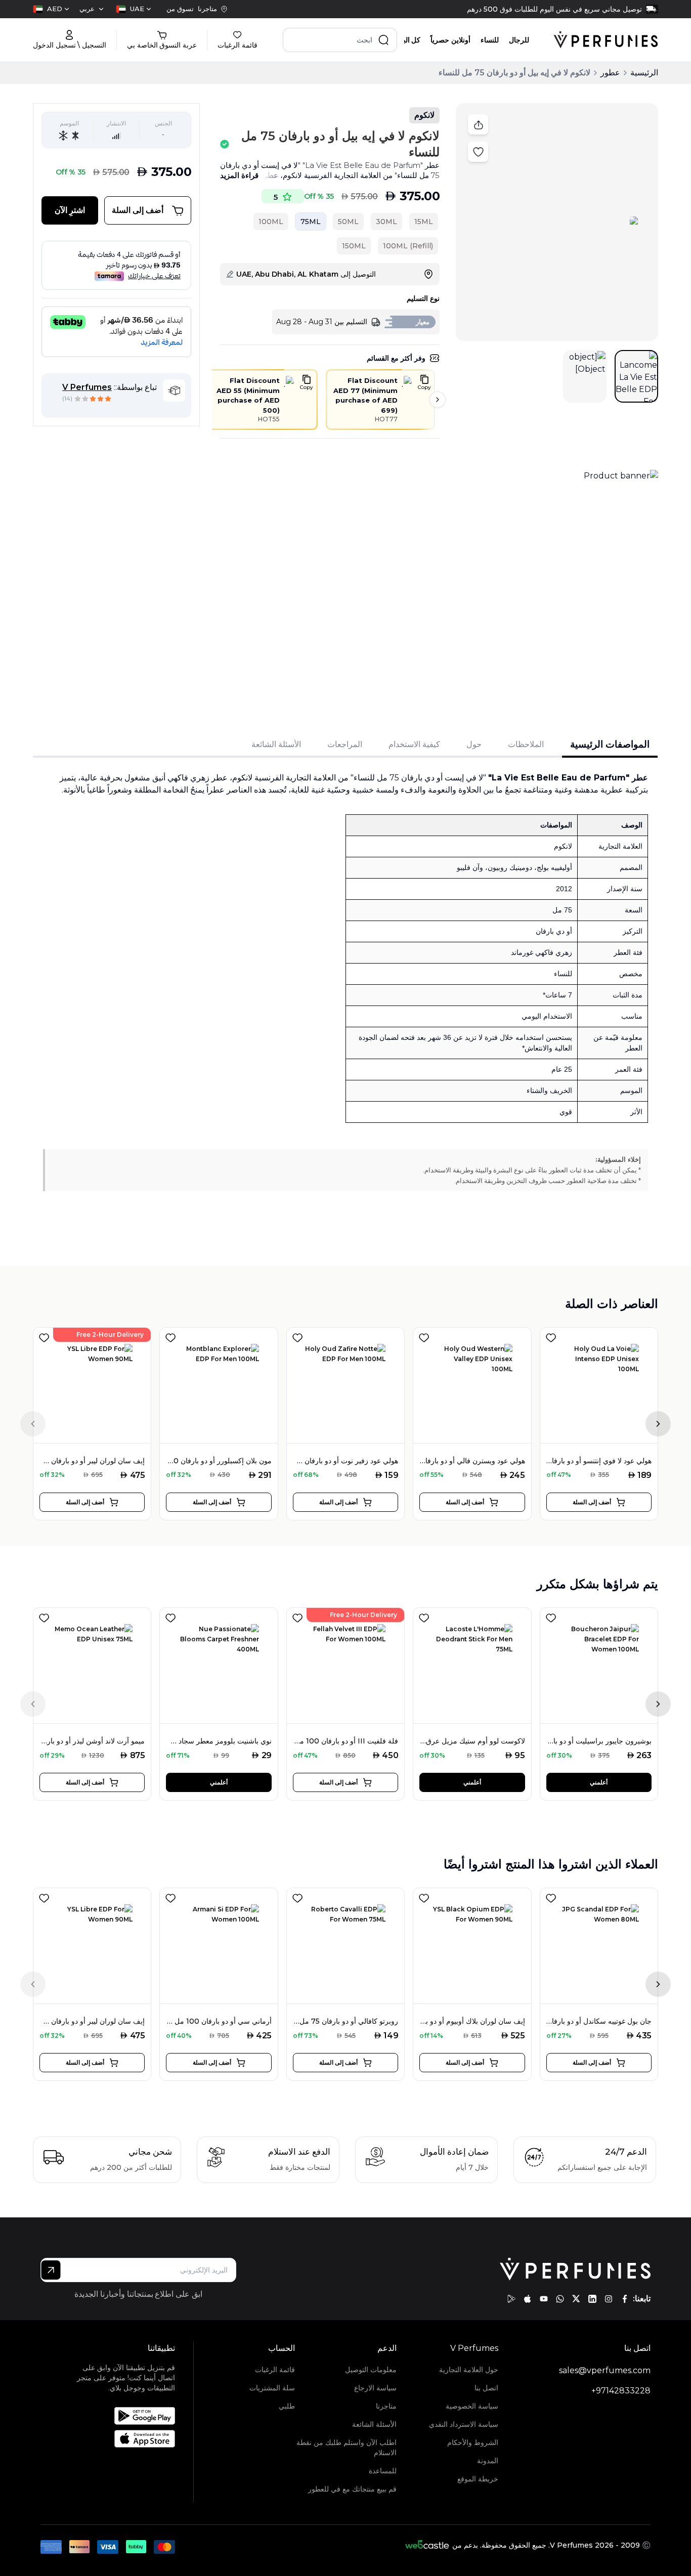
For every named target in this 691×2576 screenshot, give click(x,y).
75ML (311, 222)
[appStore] (528, 2299)
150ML (354, 246)
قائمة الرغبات (275, 2370)
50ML (348, 222)
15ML (424, 222)
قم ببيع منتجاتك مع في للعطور (352, 2489)
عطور (610, 73)
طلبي (287, 2406)
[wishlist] (44, 1336)
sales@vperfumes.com (605, 2370)
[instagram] (609, 2299)
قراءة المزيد (239, 175)
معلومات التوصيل (371, 2370)
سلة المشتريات (272, 2388)
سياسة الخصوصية (472, 2406)
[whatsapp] (560, 2299)
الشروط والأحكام (473, 2442)
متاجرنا (386, 2406)
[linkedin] (592, 2299)
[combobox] (134, 9)
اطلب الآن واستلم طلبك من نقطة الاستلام (347, 2448)
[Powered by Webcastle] (427, 2545)
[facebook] (625, 2299)
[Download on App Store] (120, 2439)
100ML (271, 222)
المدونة (488, 2461)
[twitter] (576, 2299)
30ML (386, 222)
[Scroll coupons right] (438, 400)
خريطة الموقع (478, 2479)
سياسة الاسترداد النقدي (464, 2424)
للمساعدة (383, 2471)
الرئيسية (644, 73)
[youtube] (544, 2299)
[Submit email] (51, 2270)
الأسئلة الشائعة (374, 2424)
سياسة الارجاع (375, 2388)
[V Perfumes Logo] (606, 40)
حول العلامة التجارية (469, 2370)
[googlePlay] (511, 2299)
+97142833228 (621, 2391)
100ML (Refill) (408, 246)
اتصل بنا (486, 2388)
